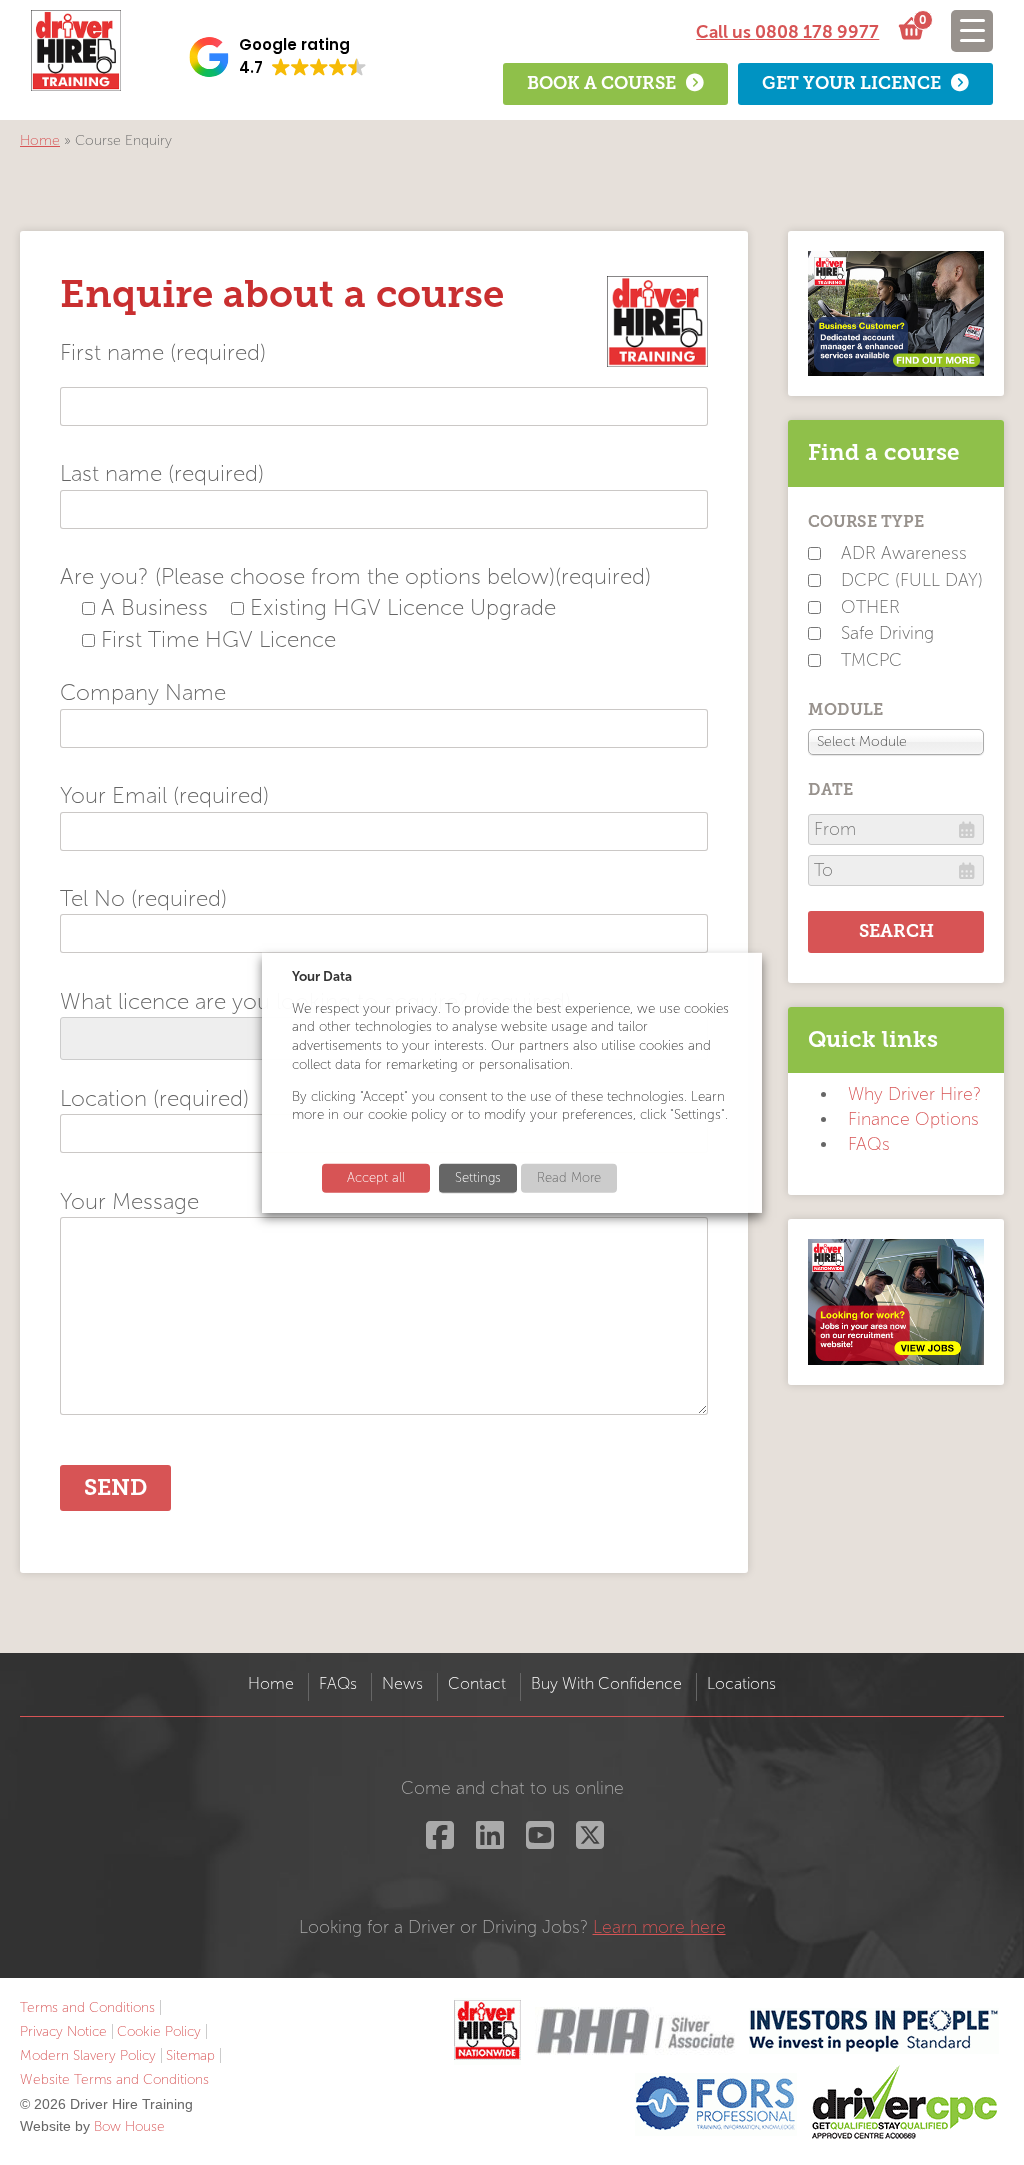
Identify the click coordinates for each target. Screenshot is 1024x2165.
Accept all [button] (376, 1178)
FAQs (869, 1144)
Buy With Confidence (606, 1683)
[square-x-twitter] (587, 1841)
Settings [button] (478, 1178)
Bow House (129, 2126)
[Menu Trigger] (972, 31)
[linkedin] (487, 1841)
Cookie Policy (159, 2031)
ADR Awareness (904, 553)
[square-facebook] (437, 1841)
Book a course (601, 83)
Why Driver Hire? (914, 1094)
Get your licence (851, 83)
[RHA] (635, 2030)
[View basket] (908, 30)
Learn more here (659, 1927)
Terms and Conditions (87, 2007)
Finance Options (913, 1119)
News (402, 1683)
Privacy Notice (63, 2031)
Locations (741, 1683)
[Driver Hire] (487, 2030)
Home (40, 140)
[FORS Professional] (716, 2103)
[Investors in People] (874, 2030)
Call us (787, 32)
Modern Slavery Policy (88, 2055)
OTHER (870, 607)
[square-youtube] (537, 1841)
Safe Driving (887, 633)
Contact (477, 1683)
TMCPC (871, 660)
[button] (278, 57)
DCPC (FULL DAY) (912, 580)
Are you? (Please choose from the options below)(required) (355, 576)
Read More (569, 1178)
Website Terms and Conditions (114, 2079)
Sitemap (190, 2055)
